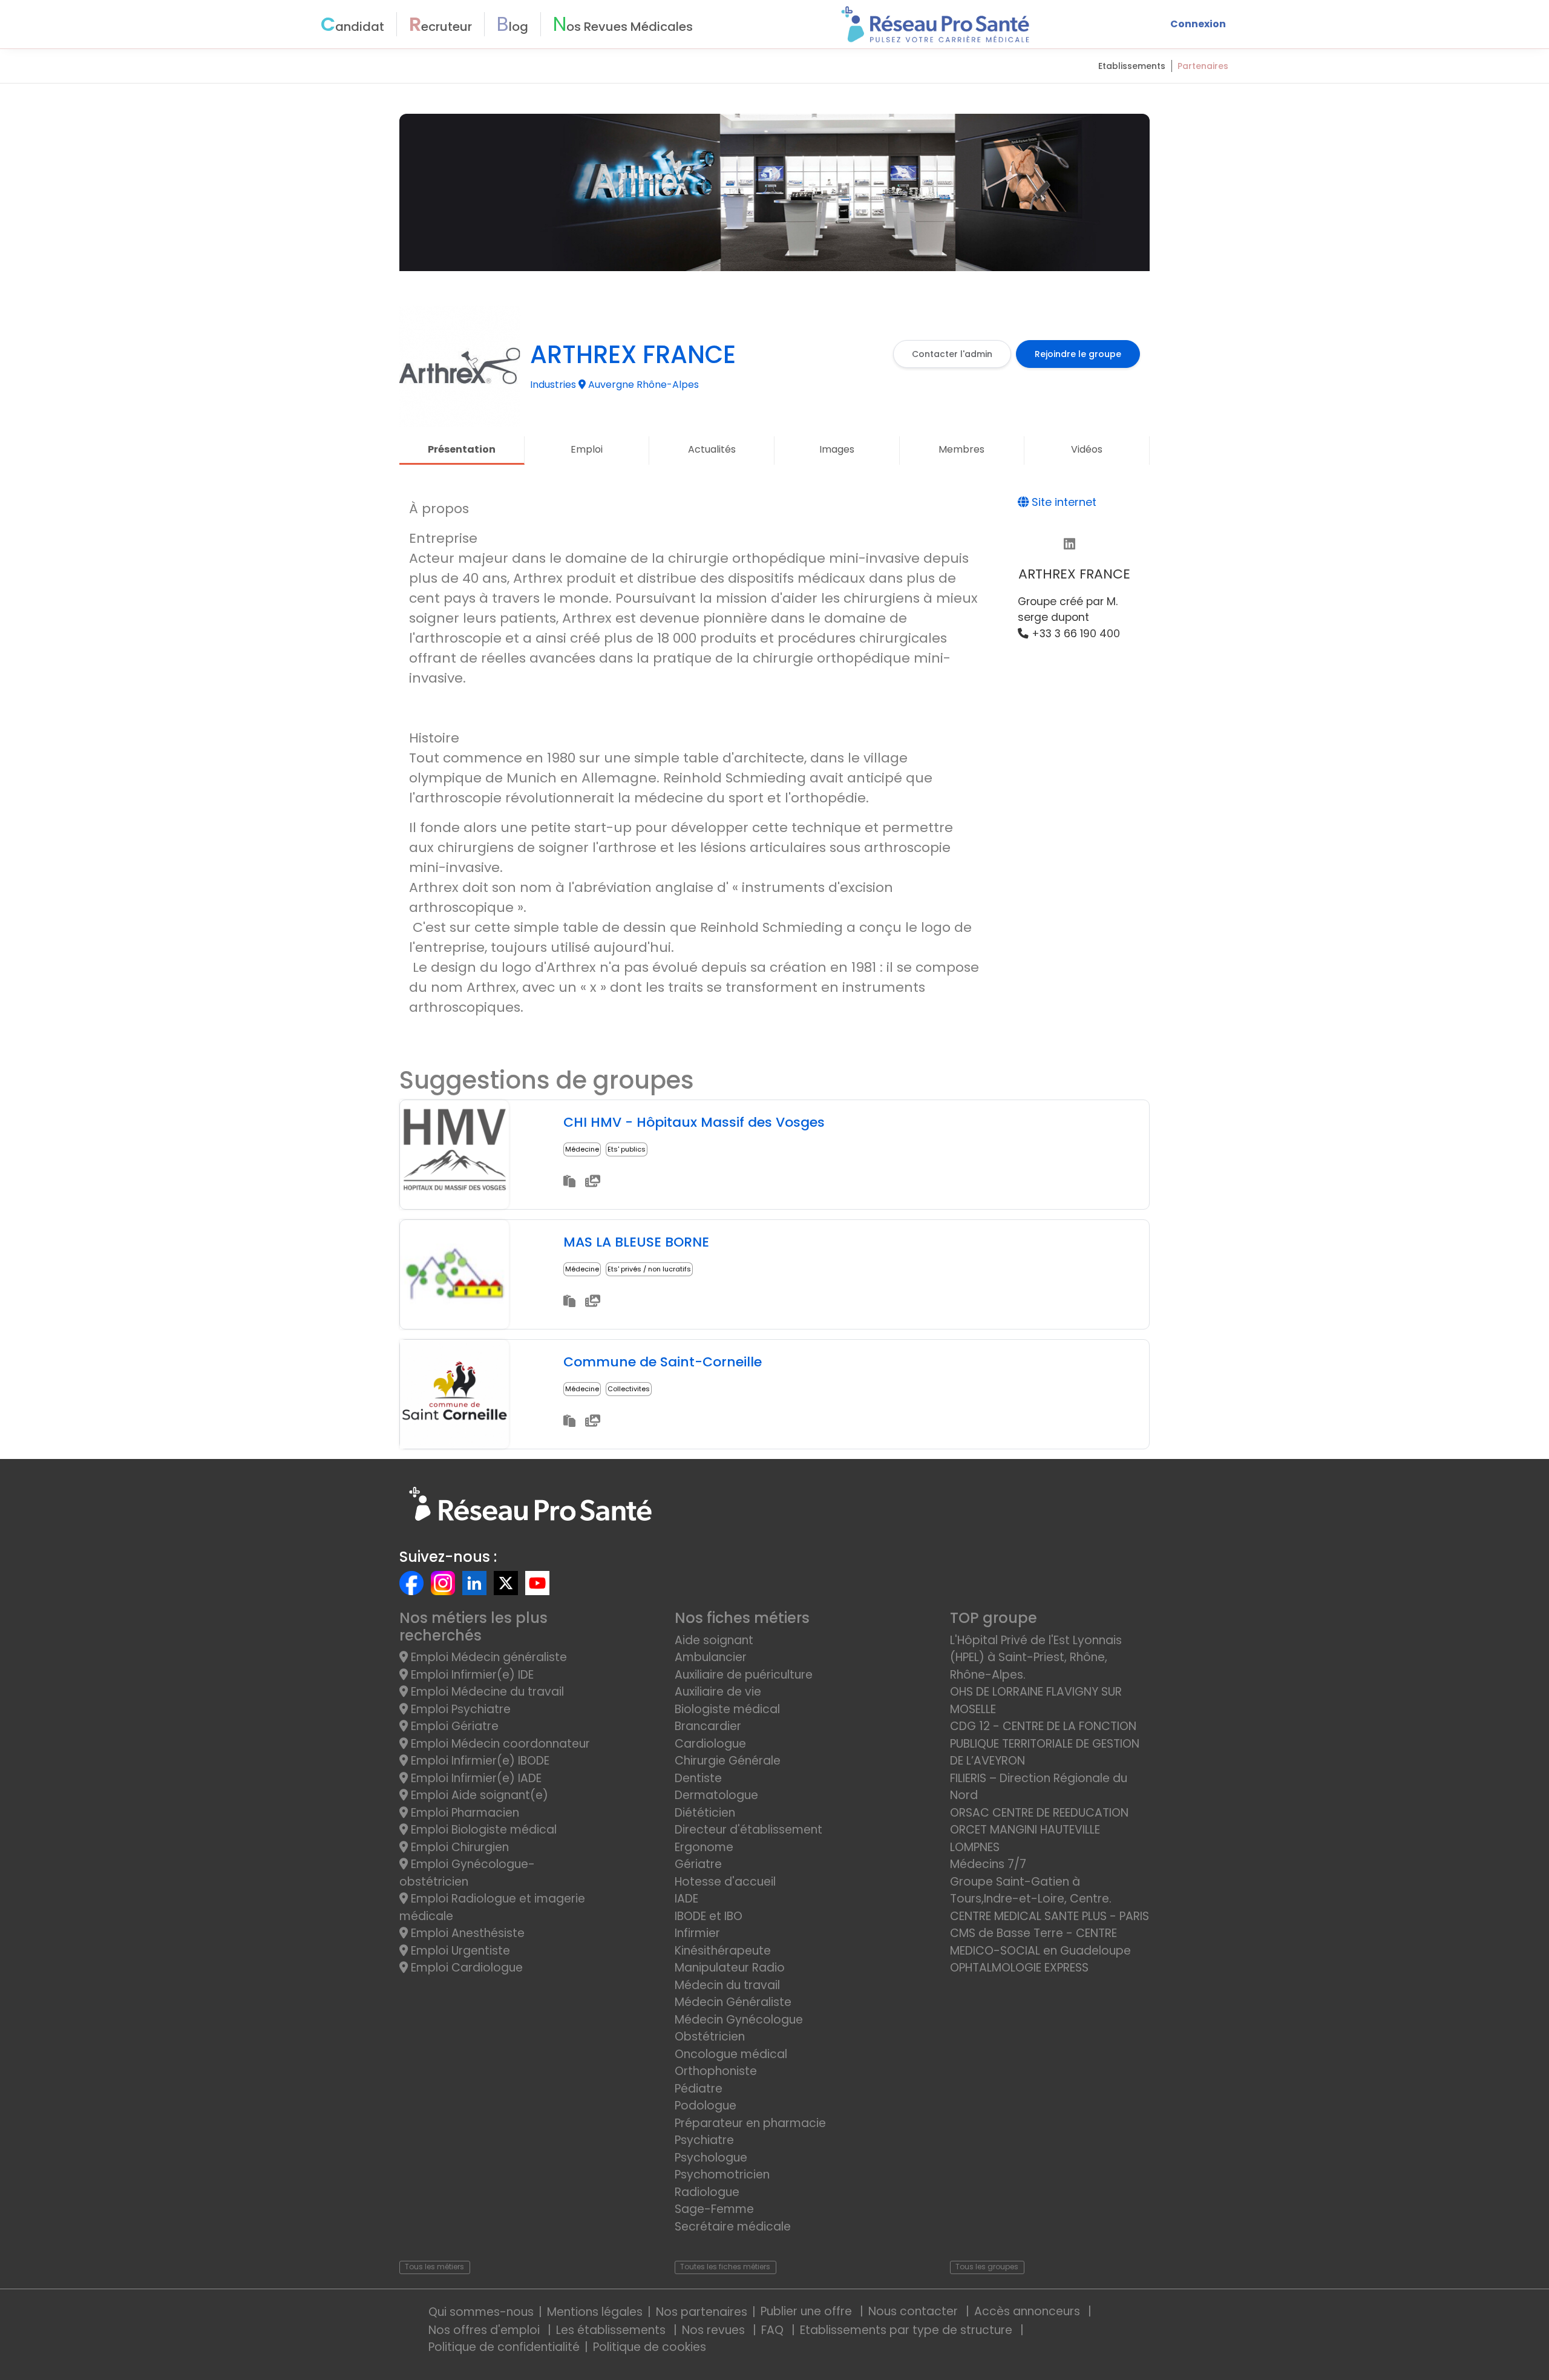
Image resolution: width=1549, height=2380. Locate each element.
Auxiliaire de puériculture (744, 1675)
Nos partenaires (702, 2312)
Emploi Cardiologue (465, 1968)
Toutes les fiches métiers (725, 2267)
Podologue (706, 2106)
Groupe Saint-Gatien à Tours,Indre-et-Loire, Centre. (1031, 1890)
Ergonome (704, 1847)
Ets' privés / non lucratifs (649, 1269)
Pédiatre (699, 2089)
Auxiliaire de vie (718, 1692)
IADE (686, 1899)
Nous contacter (915, 2311)
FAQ (774, 2330)
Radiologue (707, 2192)
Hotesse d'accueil (725, 1882)
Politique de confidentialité (504, 2347)
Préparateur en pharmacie (750, 2123)
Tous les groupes (987, 2267)
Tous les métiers (434, 2267)
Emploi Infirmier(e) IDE (471, 1675)
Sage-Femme (714, 2209)
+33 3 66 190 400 (1074, 634)
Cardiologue (710, 1744)
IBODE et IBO (709, 1916)
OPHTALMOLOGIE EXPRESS (1019, 1968)
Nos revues (715, 2330)
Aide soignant (714, 1640)
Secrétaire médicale (733, 2227)
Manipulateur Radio (730, 1968)
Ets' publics (627, 1149)
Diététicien (705, 1813)
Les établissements (612, 2330)
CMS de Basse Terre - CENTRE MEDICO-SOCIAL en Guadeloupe (1040, 1942)
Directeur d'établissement (748, 1830)
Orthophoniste (716, 2071)
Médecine (582, 1149)
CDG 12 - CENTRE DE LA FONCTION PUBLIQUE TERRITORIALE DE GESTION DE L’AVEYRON (1045, 1743)
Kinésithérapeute (723, 1951)
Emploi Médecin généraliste (487, 1657)
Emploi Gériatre (453, 1726)
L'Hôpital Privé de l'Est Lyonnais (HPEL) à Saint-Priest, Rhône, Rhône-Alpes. (1036, 1657)
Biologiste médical (727, 1709)
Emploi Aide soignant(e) (478, 1795)
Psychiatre (704, 2140)
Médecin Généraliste (733, 2002)
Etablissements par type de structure (908, 2330)
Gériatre (698, 1864)
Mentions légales (595, 2312)
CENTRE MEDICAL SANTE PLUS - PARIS (1050, 1916)
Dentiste (698, 1778)
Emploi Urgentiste (459, 1951)
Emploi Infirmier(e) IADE (475, 1778)
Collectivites (629, 1389)
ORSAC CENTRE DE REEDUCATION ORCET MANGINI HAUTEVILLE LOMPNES (1039, 1830)
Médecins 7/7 (988, 1864)
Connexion (1198, 24)
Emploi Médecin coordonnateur (499, 1744)
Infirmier (697, 1933)
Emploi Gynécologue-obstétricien (467, 1873)
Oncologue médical (731, 2054)
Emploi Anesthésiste (466, 1933)
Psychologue (711, 2158)
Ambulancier (711, 1657)
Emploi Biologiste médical (482, 1830)
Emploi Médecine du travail (486, 1692)
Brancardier (708, 1726)
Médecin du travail (729, 1985)
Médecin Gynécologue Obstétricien (739, 2028)
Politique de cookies (650, 2347)
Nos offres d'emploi (486, 2330)
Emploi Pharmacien (463, 1813)
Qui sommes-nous (481, 2312)
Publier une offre (808, 2311)
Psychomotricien (722, 2175)
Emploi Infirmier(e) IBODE (479, 1761)
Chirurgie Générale (728, 1761)
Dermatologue (716, 1795)
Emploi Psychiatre (459, 1709)
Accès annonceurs (1029, 2311)
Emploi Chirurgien (458, 1847)
